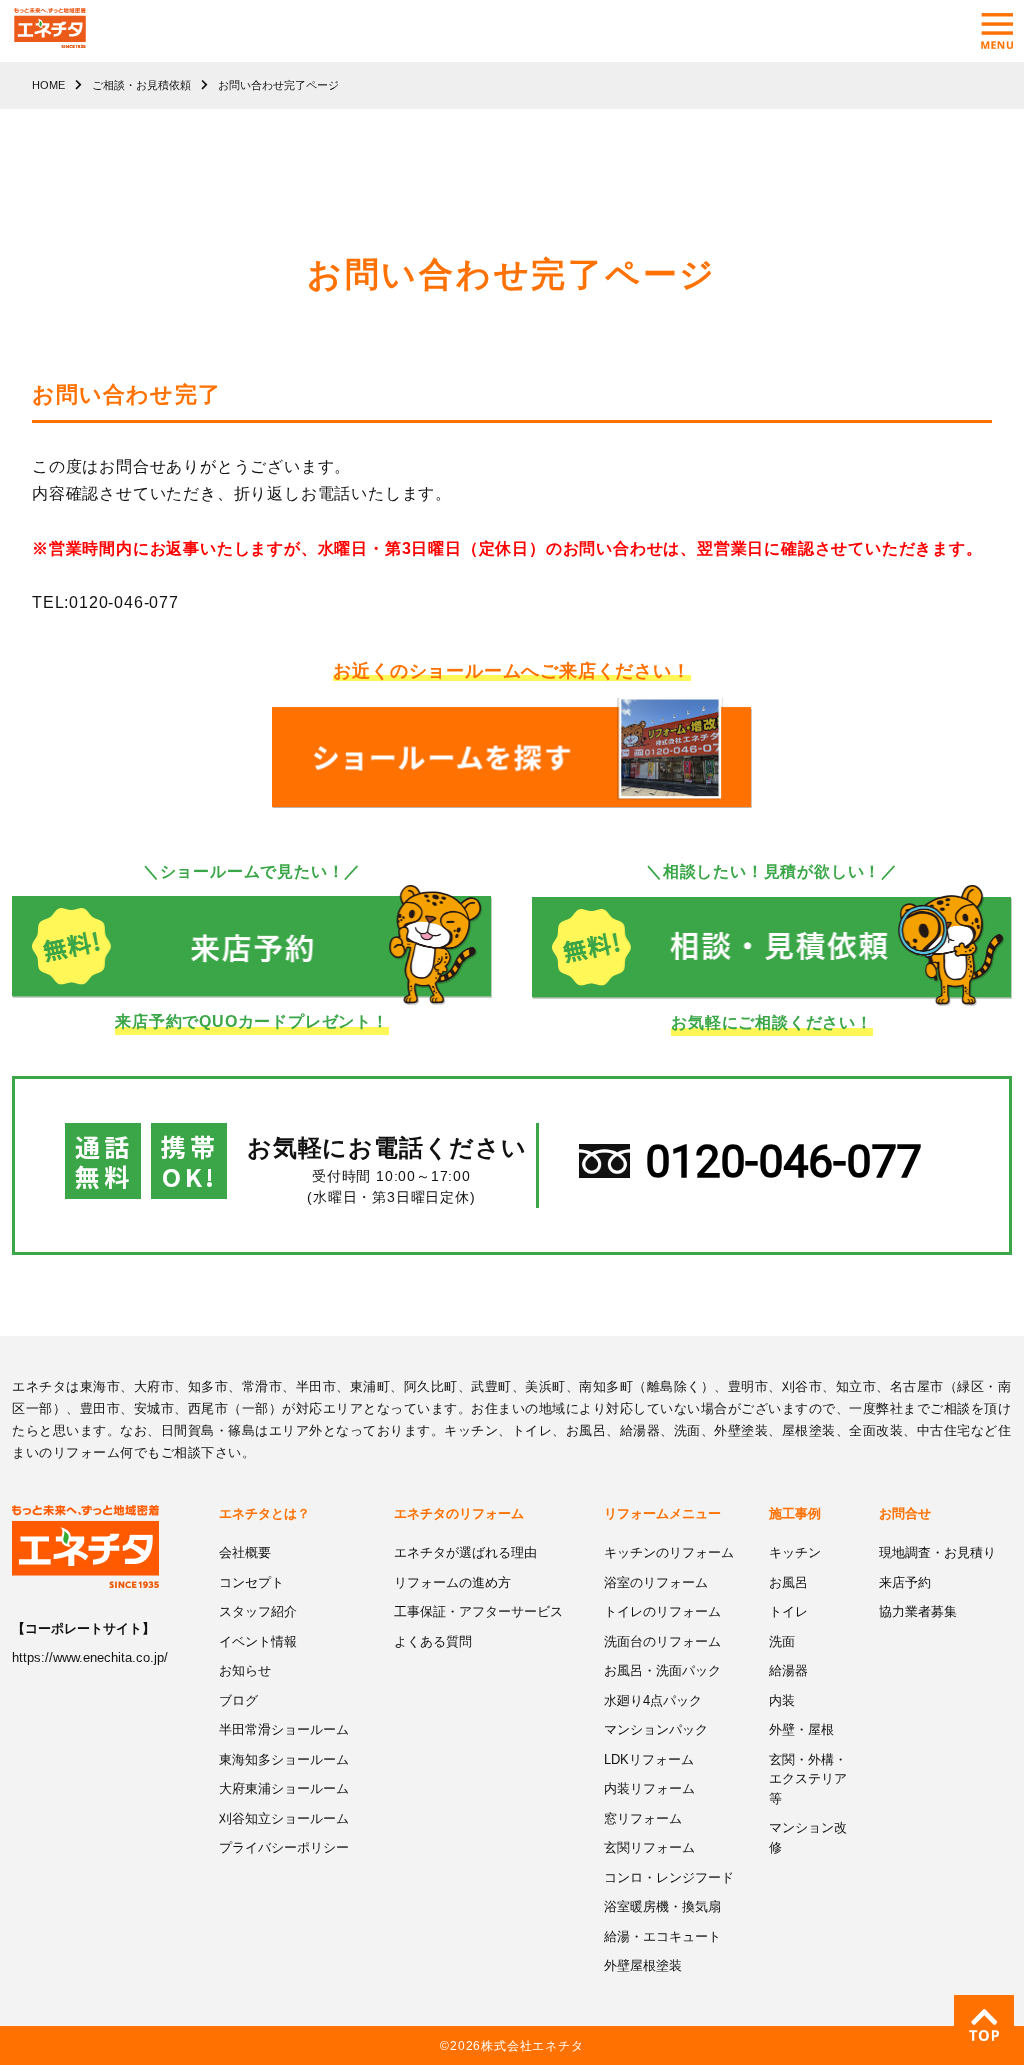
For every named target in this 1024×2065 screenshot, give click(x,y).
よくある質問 (433, 1641)
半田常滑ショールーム (284, 1729)
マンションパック (656, 1729)
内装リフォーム (649, 1788)
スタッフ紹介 (258, 1611)
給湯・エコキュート (662, 1936)
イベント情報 (258, 1641)
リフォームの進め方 (452, 1582)
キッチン (795, 1552)
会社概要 (245, 1552)
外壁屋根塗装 (643, 1965)
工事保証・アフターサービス (478, 1611)
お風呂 (788, 1582)
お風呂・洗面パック (662, 1670)
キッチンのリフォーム (669, 1552)
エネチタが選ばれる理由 (465, 1552)
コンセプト (251, 1582)
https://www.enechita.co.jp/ (90, 1657)
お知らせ (245, 1670)
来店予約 (905, 1582)
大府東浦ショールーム (284, 1788)
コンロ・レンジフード (669, 1877)
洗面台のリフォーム (662, 1641)
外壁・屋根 (801, 1729)
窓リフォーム (643, 1818)
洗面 (782, 1641)
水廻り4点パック (653, 1700)
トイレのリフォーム (662, 1611)
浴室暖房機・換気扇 (662, 1906)
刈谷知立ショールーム (284, 1818)
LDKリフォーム (649, 1759)
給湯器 (788, 1670)
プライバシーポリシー (284, 1847)
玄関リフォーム (649, 1847)
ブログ (238, 1700)
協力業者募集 (918, 1611)
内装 (782, 1700)
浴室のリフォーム (656, 1582)
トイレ (788, 1611)
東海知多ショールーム (284, 1759)
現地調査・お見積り (937, 1552)
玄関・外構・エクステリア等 (808, 1779)
